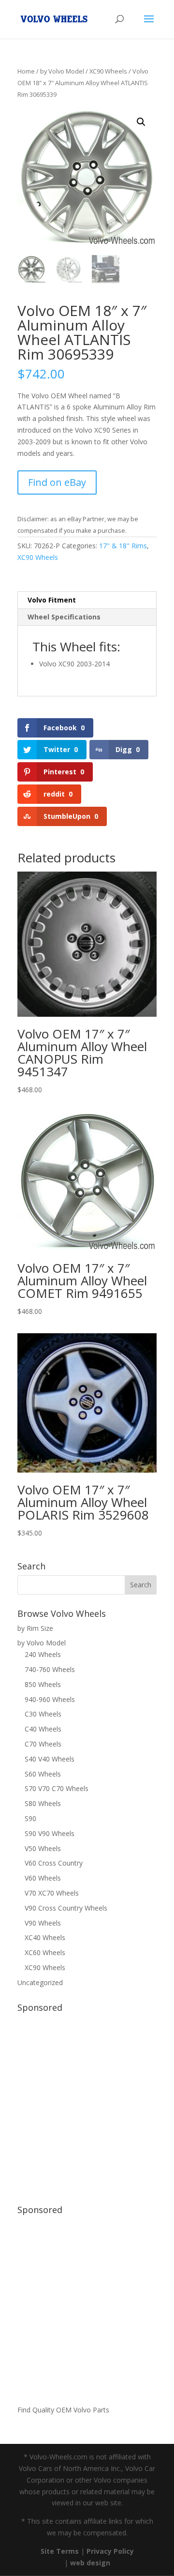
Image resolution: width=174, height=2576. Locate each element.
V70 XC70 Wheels (52, 1893)
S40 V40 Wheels (50, 1759)
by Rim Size (35, 1628)
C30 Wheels (43, 1714)
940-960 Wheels (50, 1699)
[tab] (87, 600)
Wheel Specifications (64, 617)
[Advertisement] (87, 2104)
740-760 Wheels (50, 1669)
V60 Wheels (43, 1878)
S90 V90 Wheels (50, 1833)
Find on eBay (57, 482)
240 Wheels (43, 1654)
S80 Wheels (43, 1803)
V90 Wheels (43, 1923)
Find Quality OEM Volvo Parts (63, 2410)
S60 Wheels (43, 1774)
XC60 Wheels (45, 1952)
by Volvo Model (62, 71)
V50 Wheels (43, 1848)
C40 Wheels (43, 1729)
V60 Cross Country (54, 1863)
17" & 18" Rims (123, 546)
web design (90, 2563)
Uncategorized (40, 1982)
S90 (30, 1818)
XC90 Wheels (108, 71)
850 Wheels (43, 1684)
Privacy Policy (110, 2551)
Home (26, 71)
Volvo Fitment (52, 600)
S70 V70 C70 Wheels (57, 1788)
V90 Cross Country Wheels (66, 1908)
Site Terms (60, 2551)
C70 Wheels (43, 1744)
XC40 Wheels (45, 1937)
